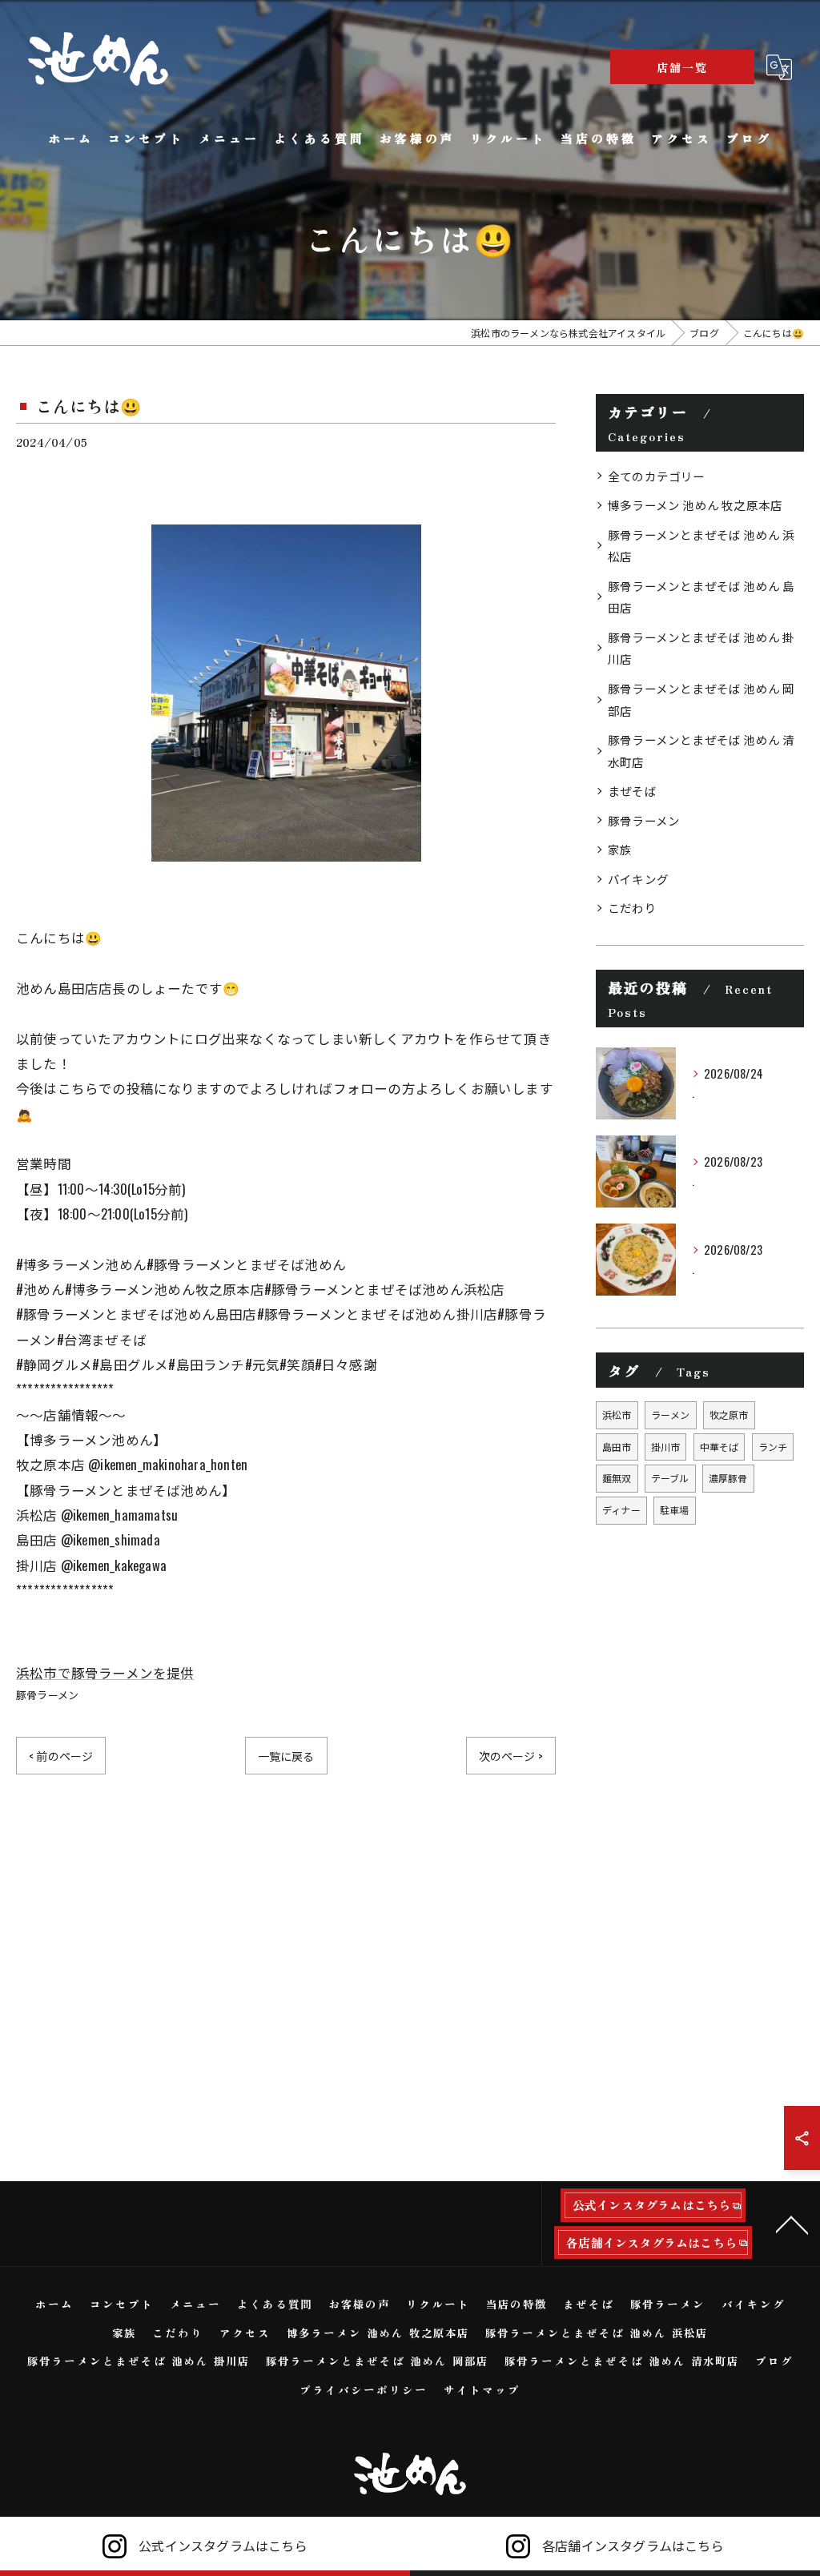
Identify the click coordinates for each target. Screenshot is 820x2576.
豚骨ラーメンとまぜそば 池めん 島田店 (701, 597)
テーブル (670, 1478)
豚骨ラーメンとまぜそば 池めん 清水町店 (701, 751)
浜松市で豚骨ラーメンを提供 (105, 1672)
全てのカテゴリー (657, 476)
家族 (620, 849)
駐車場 (675, 1510)
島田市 (617, 1447)
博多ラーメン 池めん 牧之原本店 (695, 505)
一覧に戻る (286, 1756)
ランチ (773, 1447)
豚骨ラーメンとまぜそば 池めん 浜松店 (701, 546)
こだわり (632, 908)
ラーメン (671, 1415)
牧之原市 (729, 1415)
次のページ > (511, 1756)
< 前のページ (61, 1756)
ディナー (621, 1510)
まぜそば (632, 791)
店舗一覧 (682, 67)
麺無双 (617, 1478)
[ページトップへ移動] (792, 2224)
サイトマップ (482, 2389)
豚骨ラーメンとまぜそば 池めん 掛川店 (701, 648)
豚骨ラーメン (47, 1694)
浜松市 (617, 1415)
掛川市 (666, 1447)
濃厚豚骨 (728, 1478)
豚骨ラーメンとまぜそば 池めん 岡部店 (701, 699)
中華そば (720, 1447)
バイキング (638, 879)
